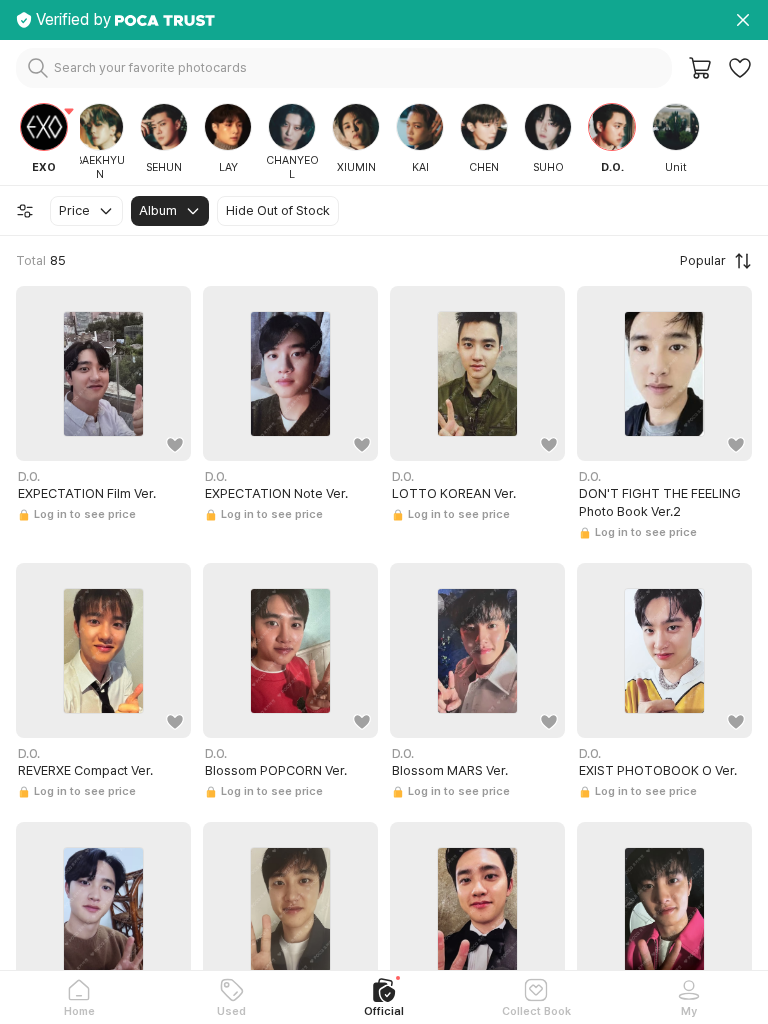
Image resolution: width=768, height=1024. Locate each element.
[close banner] (743, 20)
